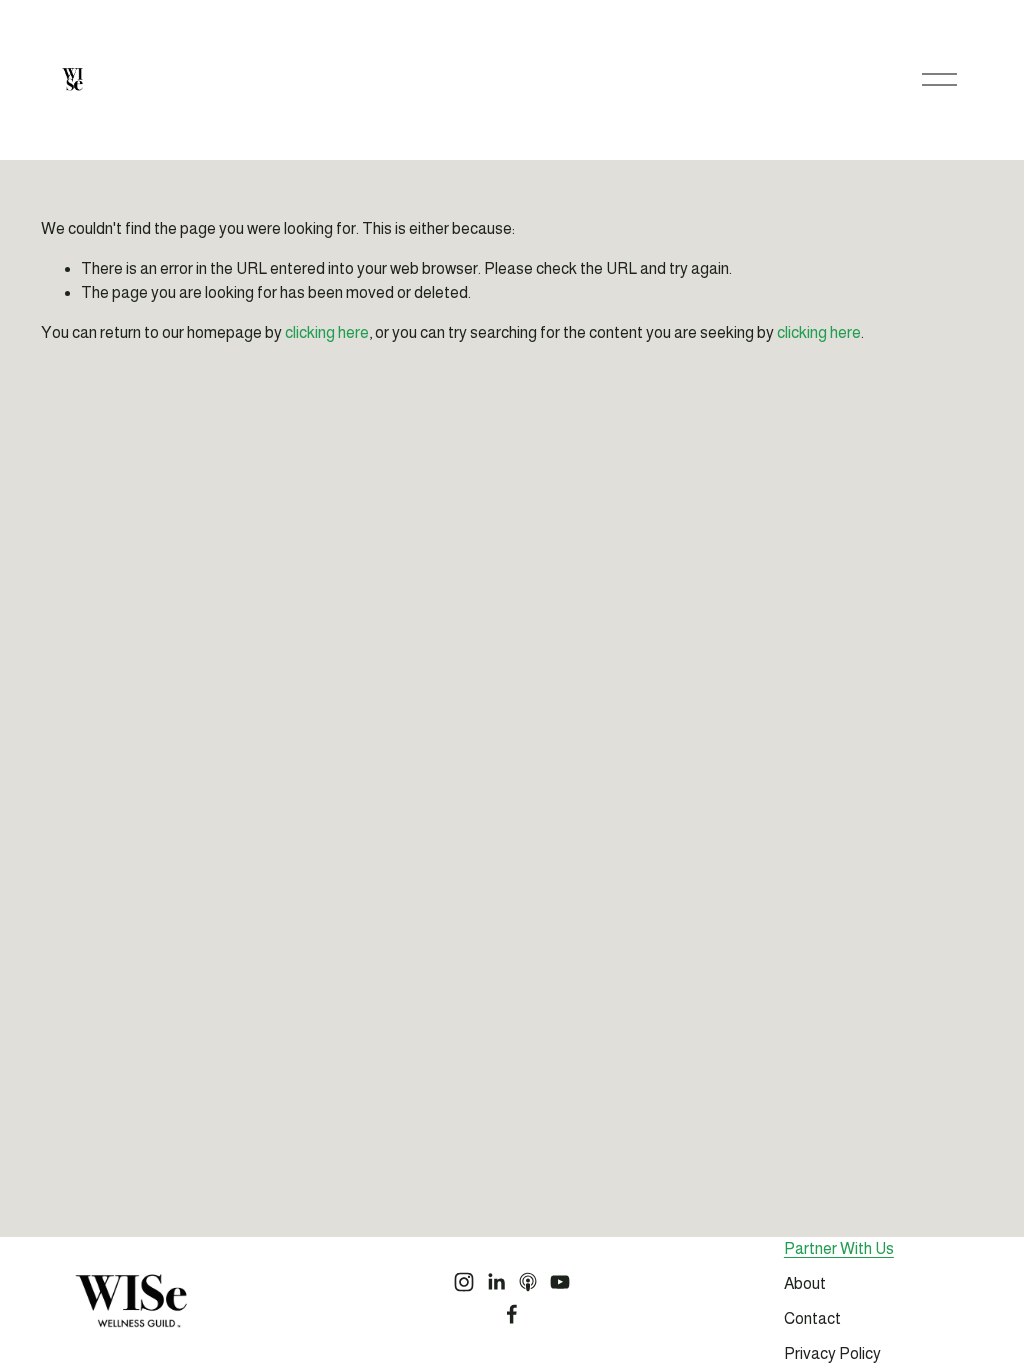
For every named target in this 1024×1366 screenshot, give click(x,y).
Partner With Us (839, 1248)
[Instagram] (464, 1282)
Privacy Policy (832, 1353)
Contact (812, 1318)
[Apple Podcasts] (528, 1282)
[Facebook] (512, 1314)
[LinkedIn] (496, 1282)
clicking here (327, 332)
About (805, 1283)
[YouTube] (560, 1282)
